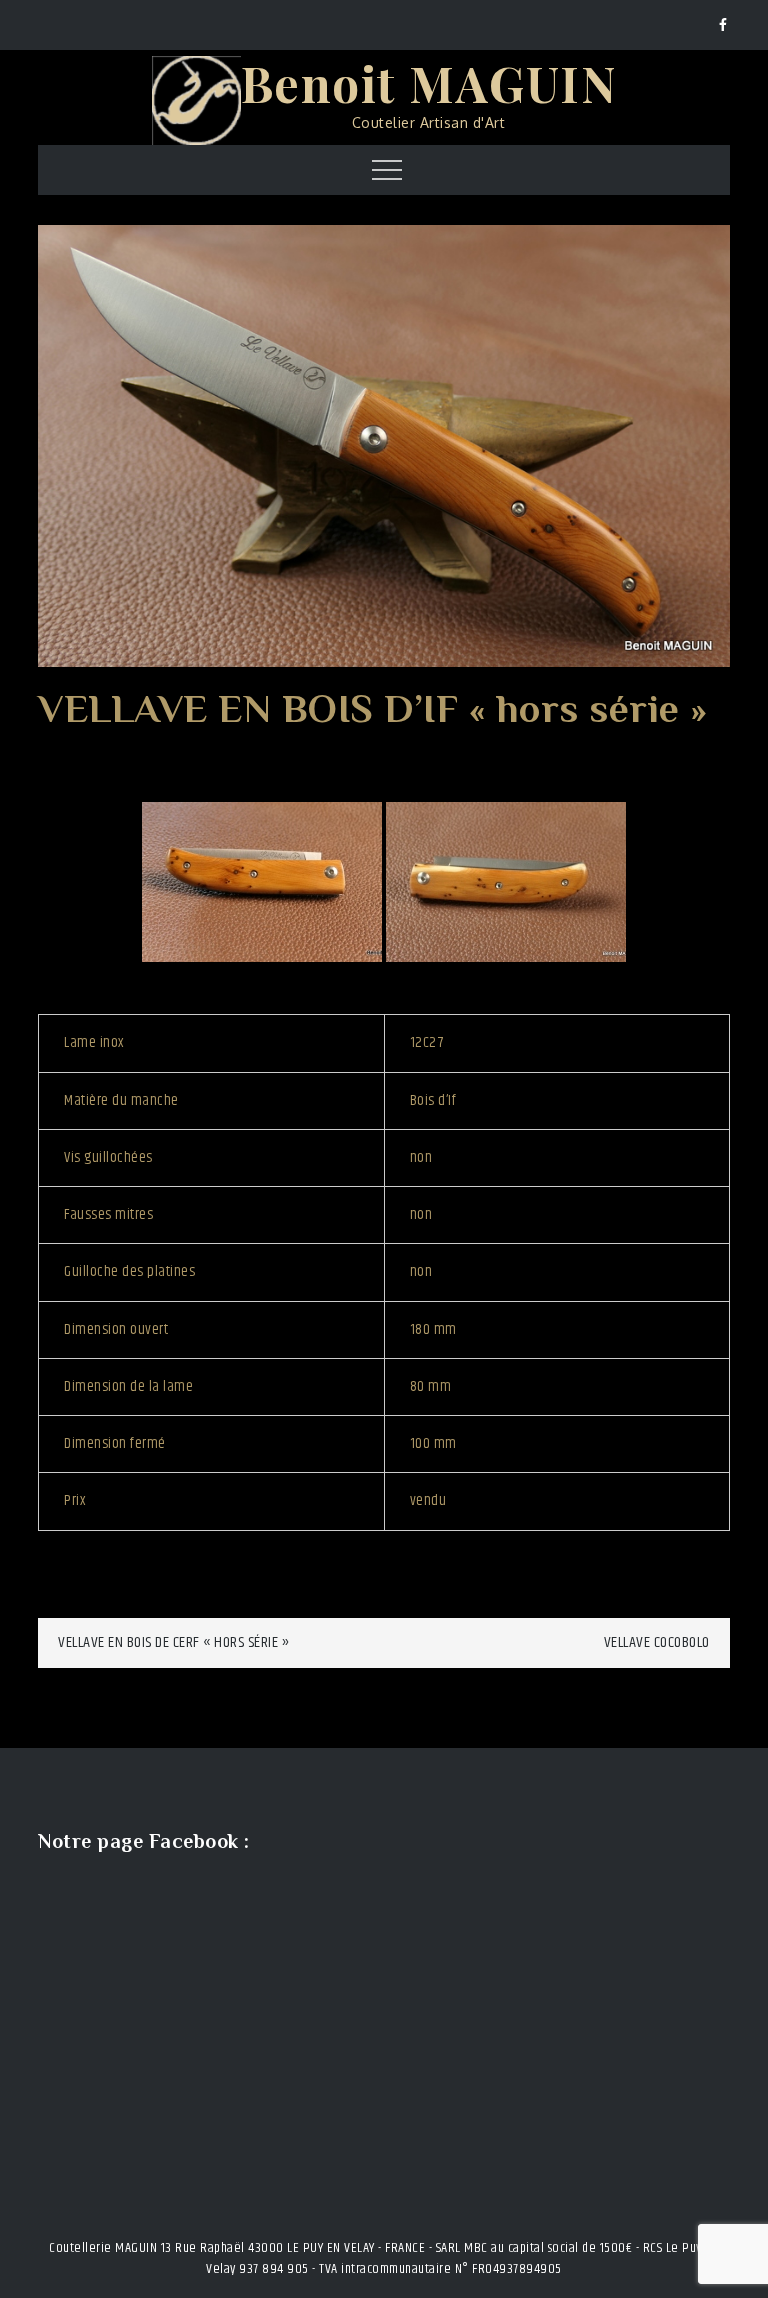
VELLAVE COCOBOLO (657, 1642)
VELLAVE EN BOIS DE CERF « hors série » (173, 1642)
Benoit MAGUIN (429, 83)
